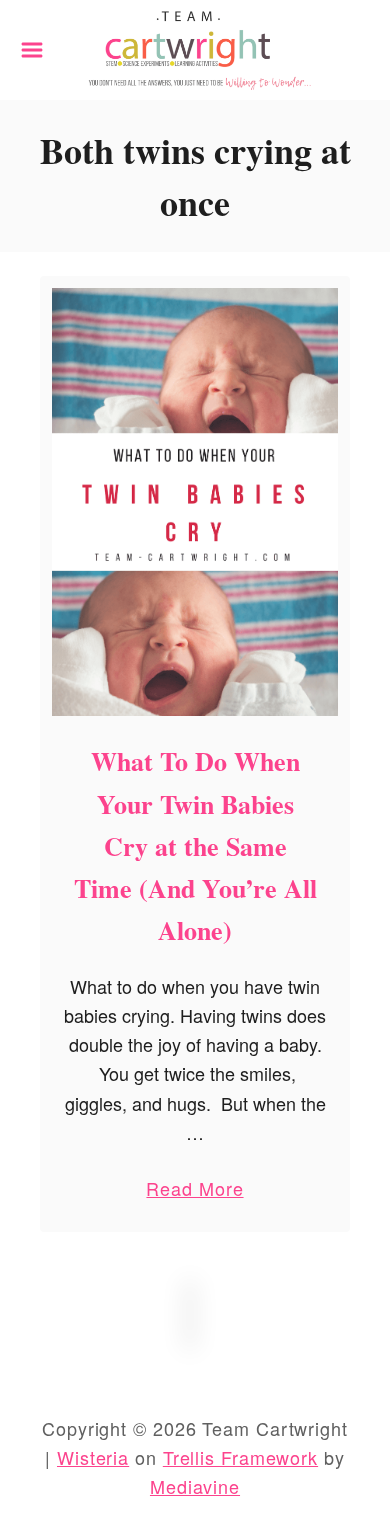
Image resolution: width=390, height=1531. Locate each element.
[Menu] (32, 50)
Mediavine (195, 1486)
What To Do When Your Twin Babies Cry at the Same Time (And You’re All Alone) (195, 845)
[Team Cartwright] (195, 47)
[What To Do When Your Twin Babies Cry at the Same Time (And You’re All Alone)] (195, 502)
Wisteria (93, 1457)
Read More (194, 1192)
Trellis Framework (240, 1457)
